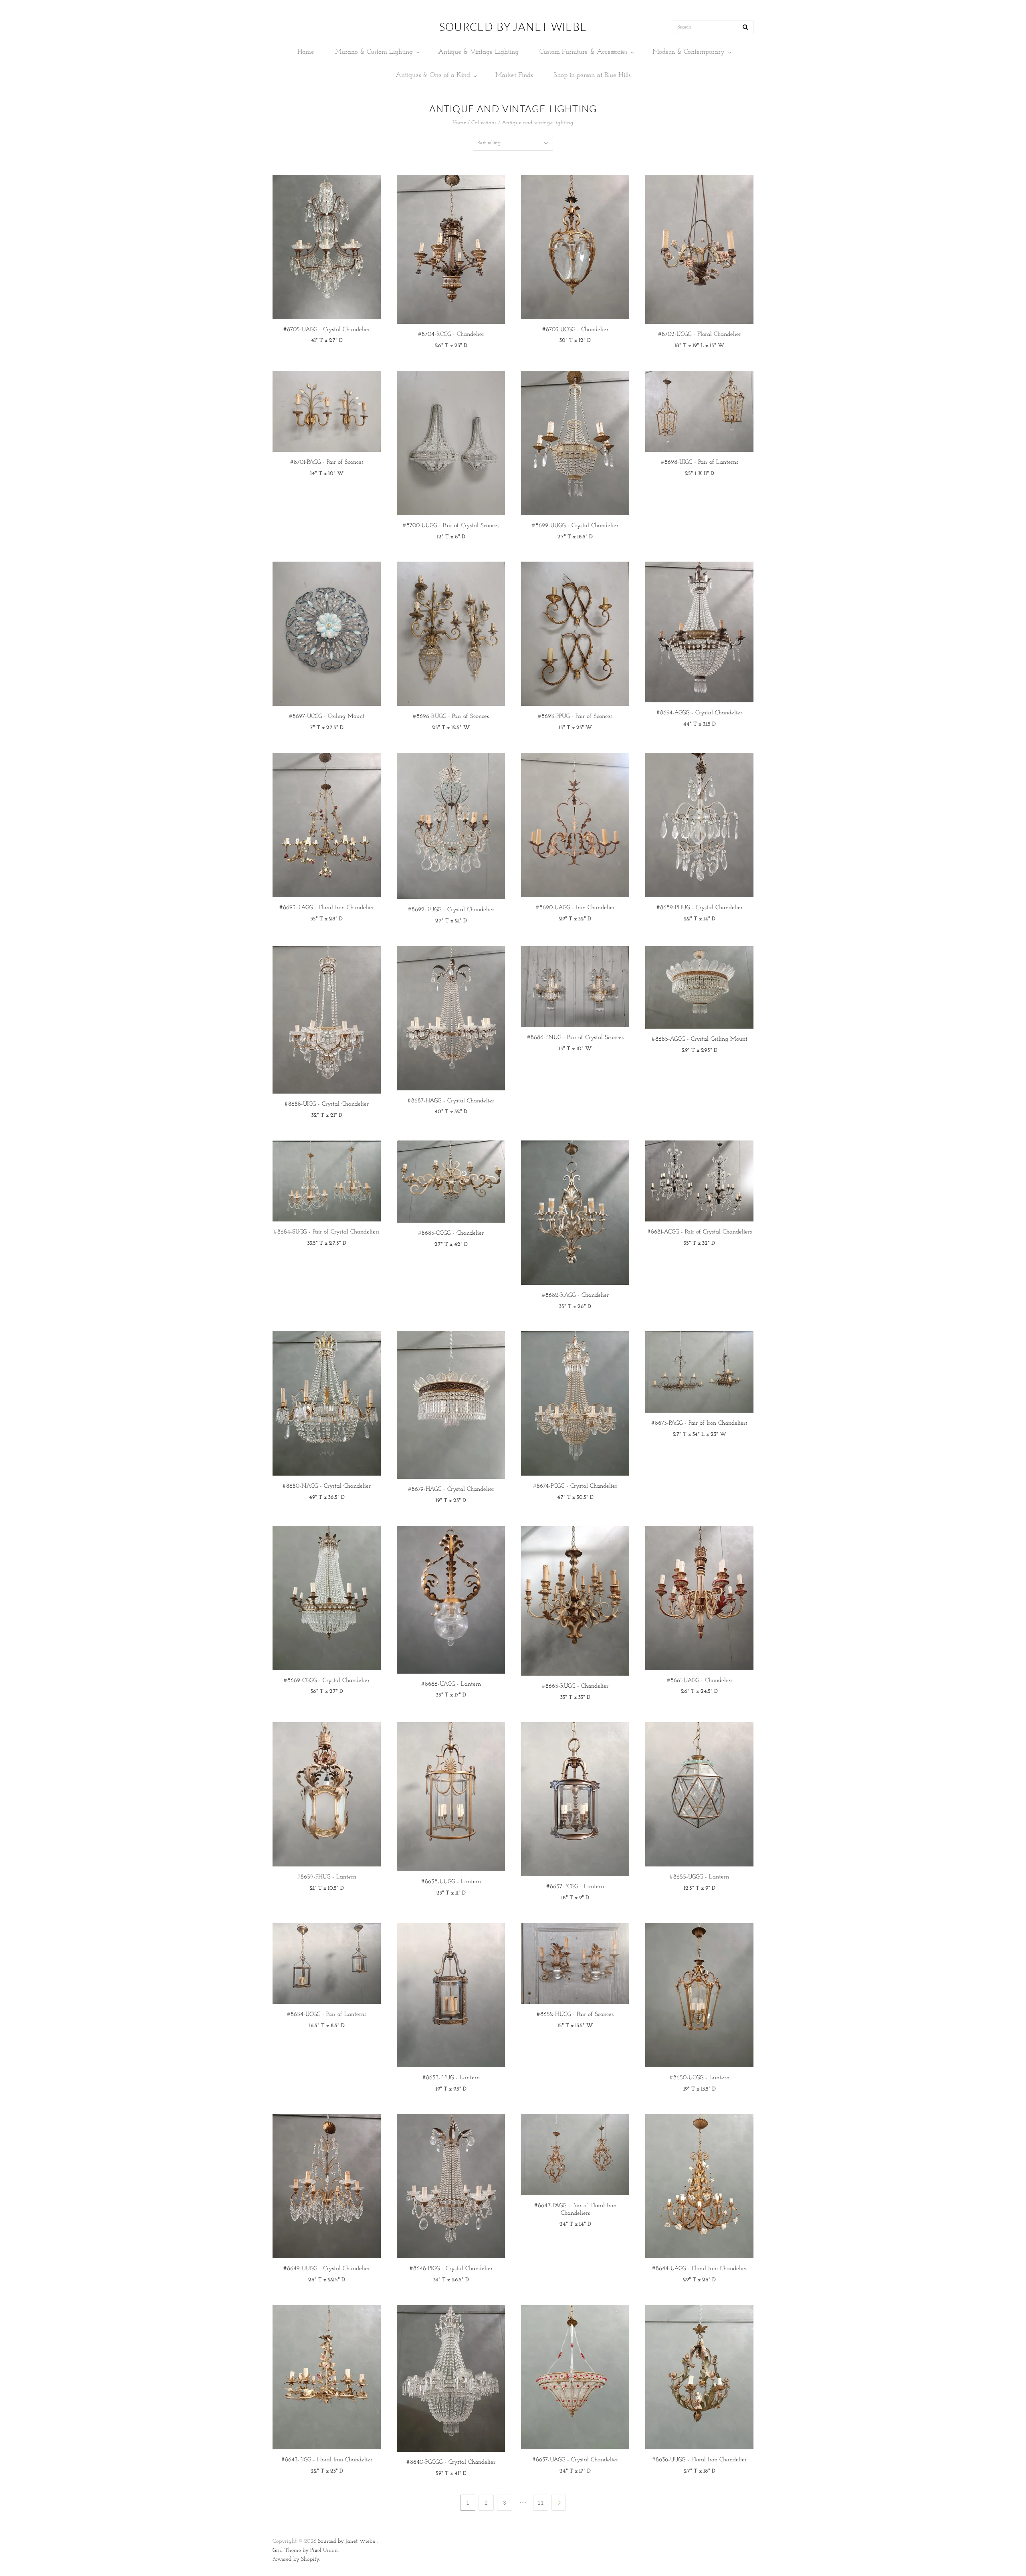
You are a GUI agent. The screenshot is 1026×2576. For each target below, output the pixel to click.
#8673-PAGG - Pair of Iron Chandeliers (699, 1423)
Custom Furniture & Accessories (583, 52)
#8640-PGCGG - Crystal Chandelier (451, 2462)
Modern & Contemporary (689, 52)
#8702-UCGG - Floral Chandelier (700, 335)
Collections (484, 123)
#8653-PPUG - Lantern (451, 2078)
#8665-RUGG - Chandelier (575, 1686)
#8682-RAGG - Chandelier (575, 1295)
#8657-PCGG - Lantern (575, 1887)
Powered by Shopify (296, 2559)
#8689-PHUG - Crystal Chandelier (700, 908)
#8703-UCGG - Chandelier (575, 330)
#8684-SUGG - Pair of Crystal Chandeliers (327, 1232)
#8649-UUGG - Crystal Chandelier (327, 2269)
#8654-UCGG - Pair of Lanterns (327, 2015)
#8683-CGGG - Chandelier (451, 1233)
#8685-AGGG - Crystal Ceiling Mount (700, 1039)
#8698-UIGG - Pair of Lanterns (700, 462)
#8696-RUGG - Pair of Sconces (451, 717)
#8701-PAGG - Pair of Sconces (327, 462)
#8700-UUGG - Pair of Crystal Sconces (451, 526)
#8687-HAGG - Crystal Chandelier (451, 1101)
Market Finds (514, 75)
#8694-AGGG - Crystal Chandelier (699, 713)
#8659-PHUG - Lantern (327, 1877)
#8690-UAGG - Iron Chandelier (575, 908)
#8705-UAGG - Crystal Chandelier (327, 330)
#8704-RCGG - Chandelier (451, 335)
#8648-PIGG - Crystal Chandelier (451, 2269)
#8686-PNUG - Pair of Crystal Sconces (575, 1038)
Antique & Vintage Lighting (478, 52)
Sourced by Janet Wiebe (346, 2541)
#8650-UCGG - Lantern (700, 2078)
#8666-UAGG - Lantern (451, 1684)
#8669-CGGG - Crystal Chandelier (327, 1681)
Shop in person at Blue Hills (592, 75)
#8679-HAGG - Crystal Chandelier (451, 1489)
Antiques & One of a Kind (433, 75)
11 (541, 2503)
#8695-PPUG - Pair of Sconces (575, 717)
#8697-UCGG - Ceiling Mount (327, 717)
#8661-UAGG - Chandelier (700, 1681)
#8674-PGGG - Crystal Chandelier (575, 1486)
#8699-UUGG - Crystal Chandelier (575, 526)
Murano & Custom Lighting (374, 52)
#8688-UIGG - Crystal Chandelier (327, 1104)
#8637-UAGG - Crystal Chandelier (575, 2460)
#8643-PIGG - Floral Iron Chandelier (327, 2460)
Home (306, 52)
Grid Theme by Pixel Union (305, 2551)
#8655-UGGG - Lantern (699, 1877)
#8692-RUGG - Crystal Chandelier (451, 910)
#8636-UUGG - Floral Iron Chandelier (699, 2460)
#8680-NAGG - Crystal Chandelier (327, 1486)
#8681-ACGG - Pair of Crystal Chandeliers (700, 1232)
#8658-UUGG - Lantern (451, 1882)
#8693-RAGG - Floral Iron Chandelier (327, 908)
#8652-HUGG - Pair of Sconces (575, 2015)
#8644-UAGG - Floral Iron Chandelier (700, 2269)
